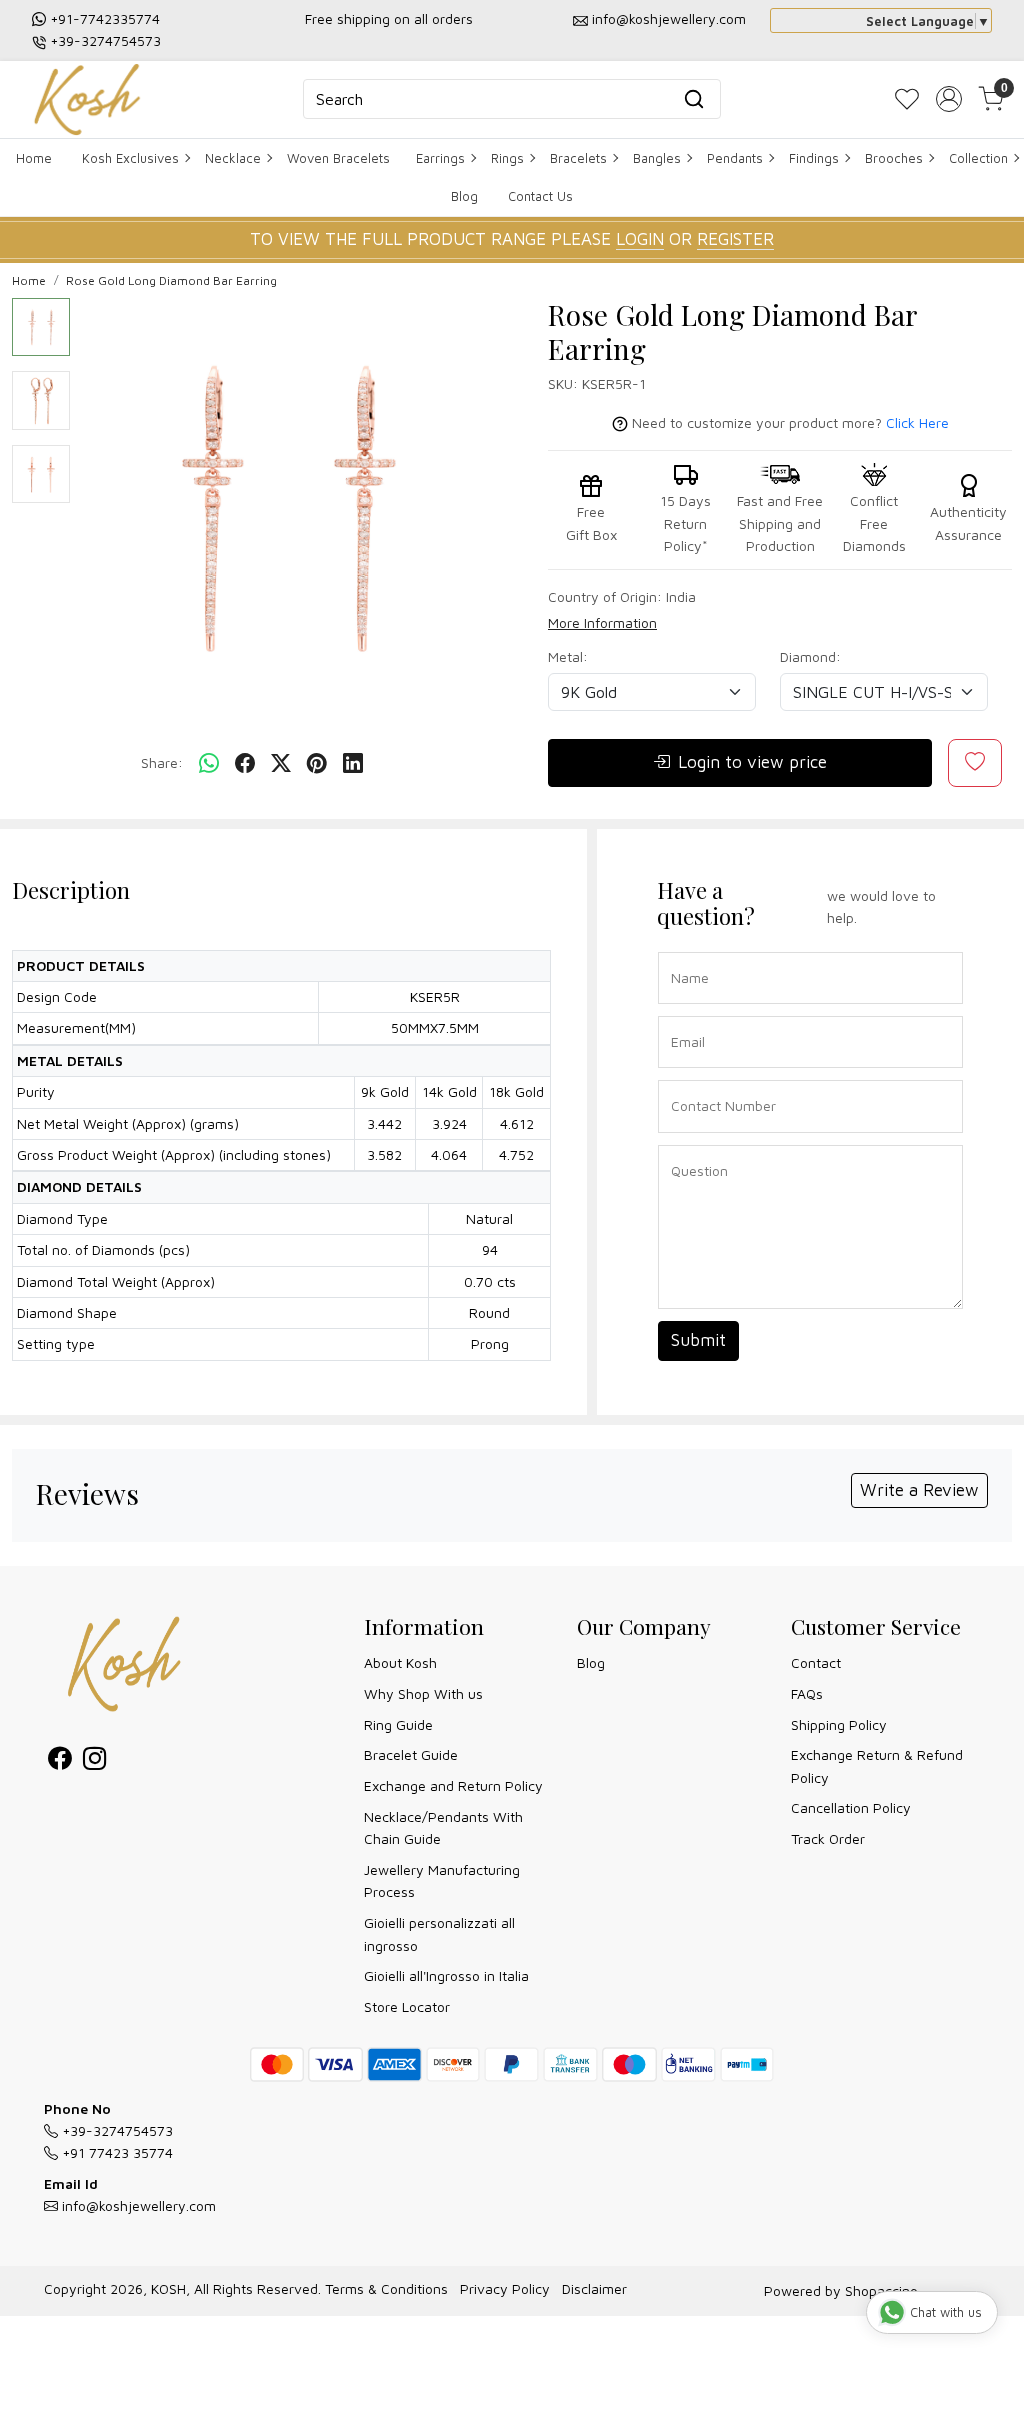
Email (684, 1014)
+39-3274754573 (105, 40)
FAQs (807, 1693)
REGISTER (735, 239)
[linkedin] (353, 763)
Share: (162, 762)
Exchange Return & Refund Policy (877, 1765)
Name (684, 950)
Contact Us (540, 196)
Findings (814, 158)
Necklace (233, 158)
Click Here (917, 422)
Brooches (894, 158)
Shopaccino (881, 2290)
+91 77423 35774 (115, 2152)
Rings (507, 158)
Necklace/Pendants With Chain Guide (443, 1827)
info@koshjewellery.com (669, 18)
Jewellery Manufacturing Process (442, 1880)
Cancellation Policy (851, 1807)
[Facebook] (59, 1761)
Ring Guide (398, 1724)
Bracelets (578, 158)
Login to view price (752, 762)
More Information (602, 622)
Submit (698, 1340)
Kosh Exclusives (130, 158)
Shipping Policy (839, 1724)
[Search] (694, 99)
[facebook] (245, 763)
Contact (816, 1662)
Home (34, 158)
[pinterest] (317, 763)
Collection (978, 158)
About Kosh (400, 1662)
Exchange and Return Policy (453, 1785)
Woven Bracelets (338, 158)
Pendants (735, 158)
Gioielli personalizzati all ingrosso (439, 1933)
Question (692, 1143)
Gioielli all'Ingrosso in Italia (446, 1975)
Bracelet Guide (411, 1754)
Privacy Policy (505, 2288)
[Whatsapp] (209, 763)
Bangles (657, 158)
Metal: (568, 656)
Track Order (828, 1838)
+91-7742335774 (105, 18)
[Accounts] (949, 99)
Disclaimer (594, 2288)
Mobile (685, 1078)
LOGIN (640, 239)
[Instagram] (94, 1761)
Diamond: (810, 656)
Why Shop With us (423, 1693)
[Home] (87, 99)
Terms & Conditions (386, 2288)
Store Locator (407, 2006)
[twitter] (281, 763)
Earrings (440, 158)
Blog (464, 196)
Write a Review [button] (919, 1490)
